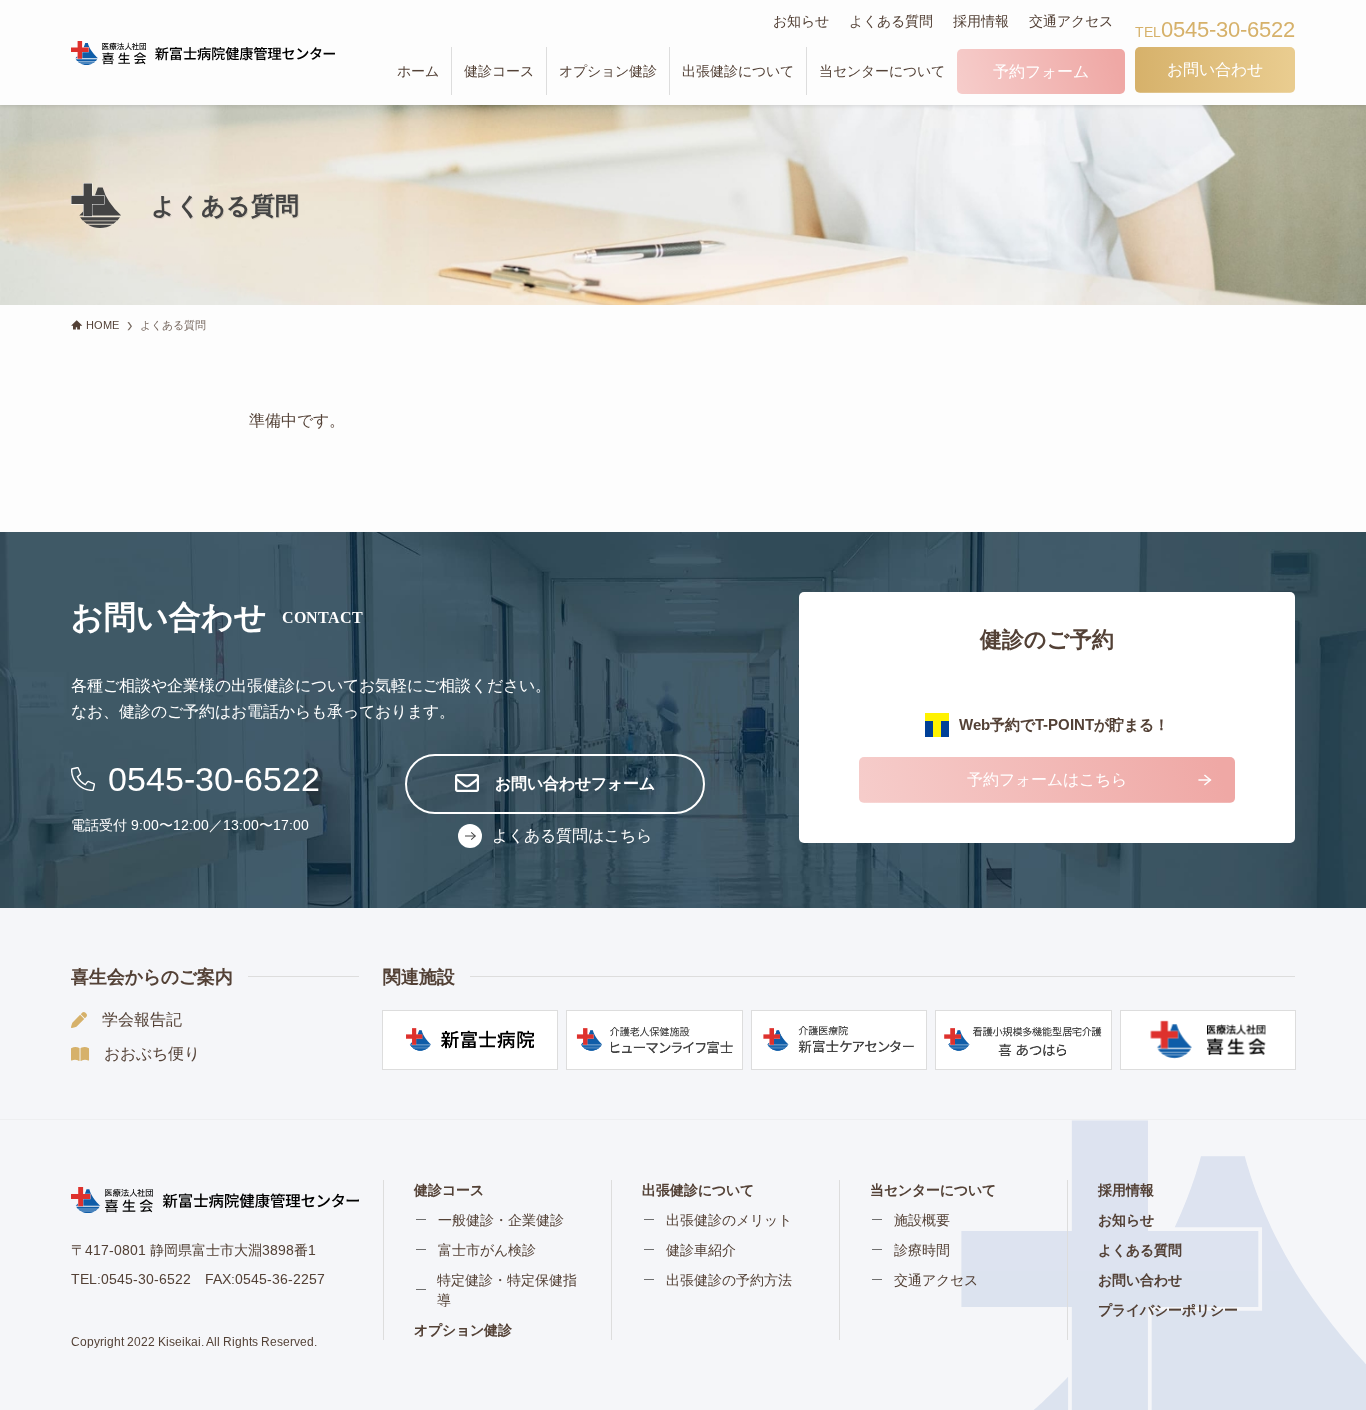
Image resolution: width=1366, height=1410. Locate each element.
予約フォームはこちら (1047, 779)
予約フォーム (1041, 71)
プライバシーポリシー (1168, 1310)
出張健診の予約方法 (729, 1280)
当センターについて (933, 1190)
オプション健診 (463, 1330)
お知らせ (801, 21)
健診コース (449, 1190)
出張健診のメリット (729, 1220)
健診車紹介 (701, 1250)
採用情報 (981, 21)
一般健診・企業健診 (501, 1220)
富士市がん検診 (487, 1250)
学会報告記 (142, 1019)
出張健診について (698, 1190)
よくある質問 (891, 21)
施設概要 (922, 1220)
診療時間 (922, 1250)
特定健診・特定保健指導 (507, 1290)
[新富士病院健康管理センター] (203, 53)
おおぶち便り (152, 1053)
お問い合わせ (1140, 1280)
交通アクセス (1071, 21)
